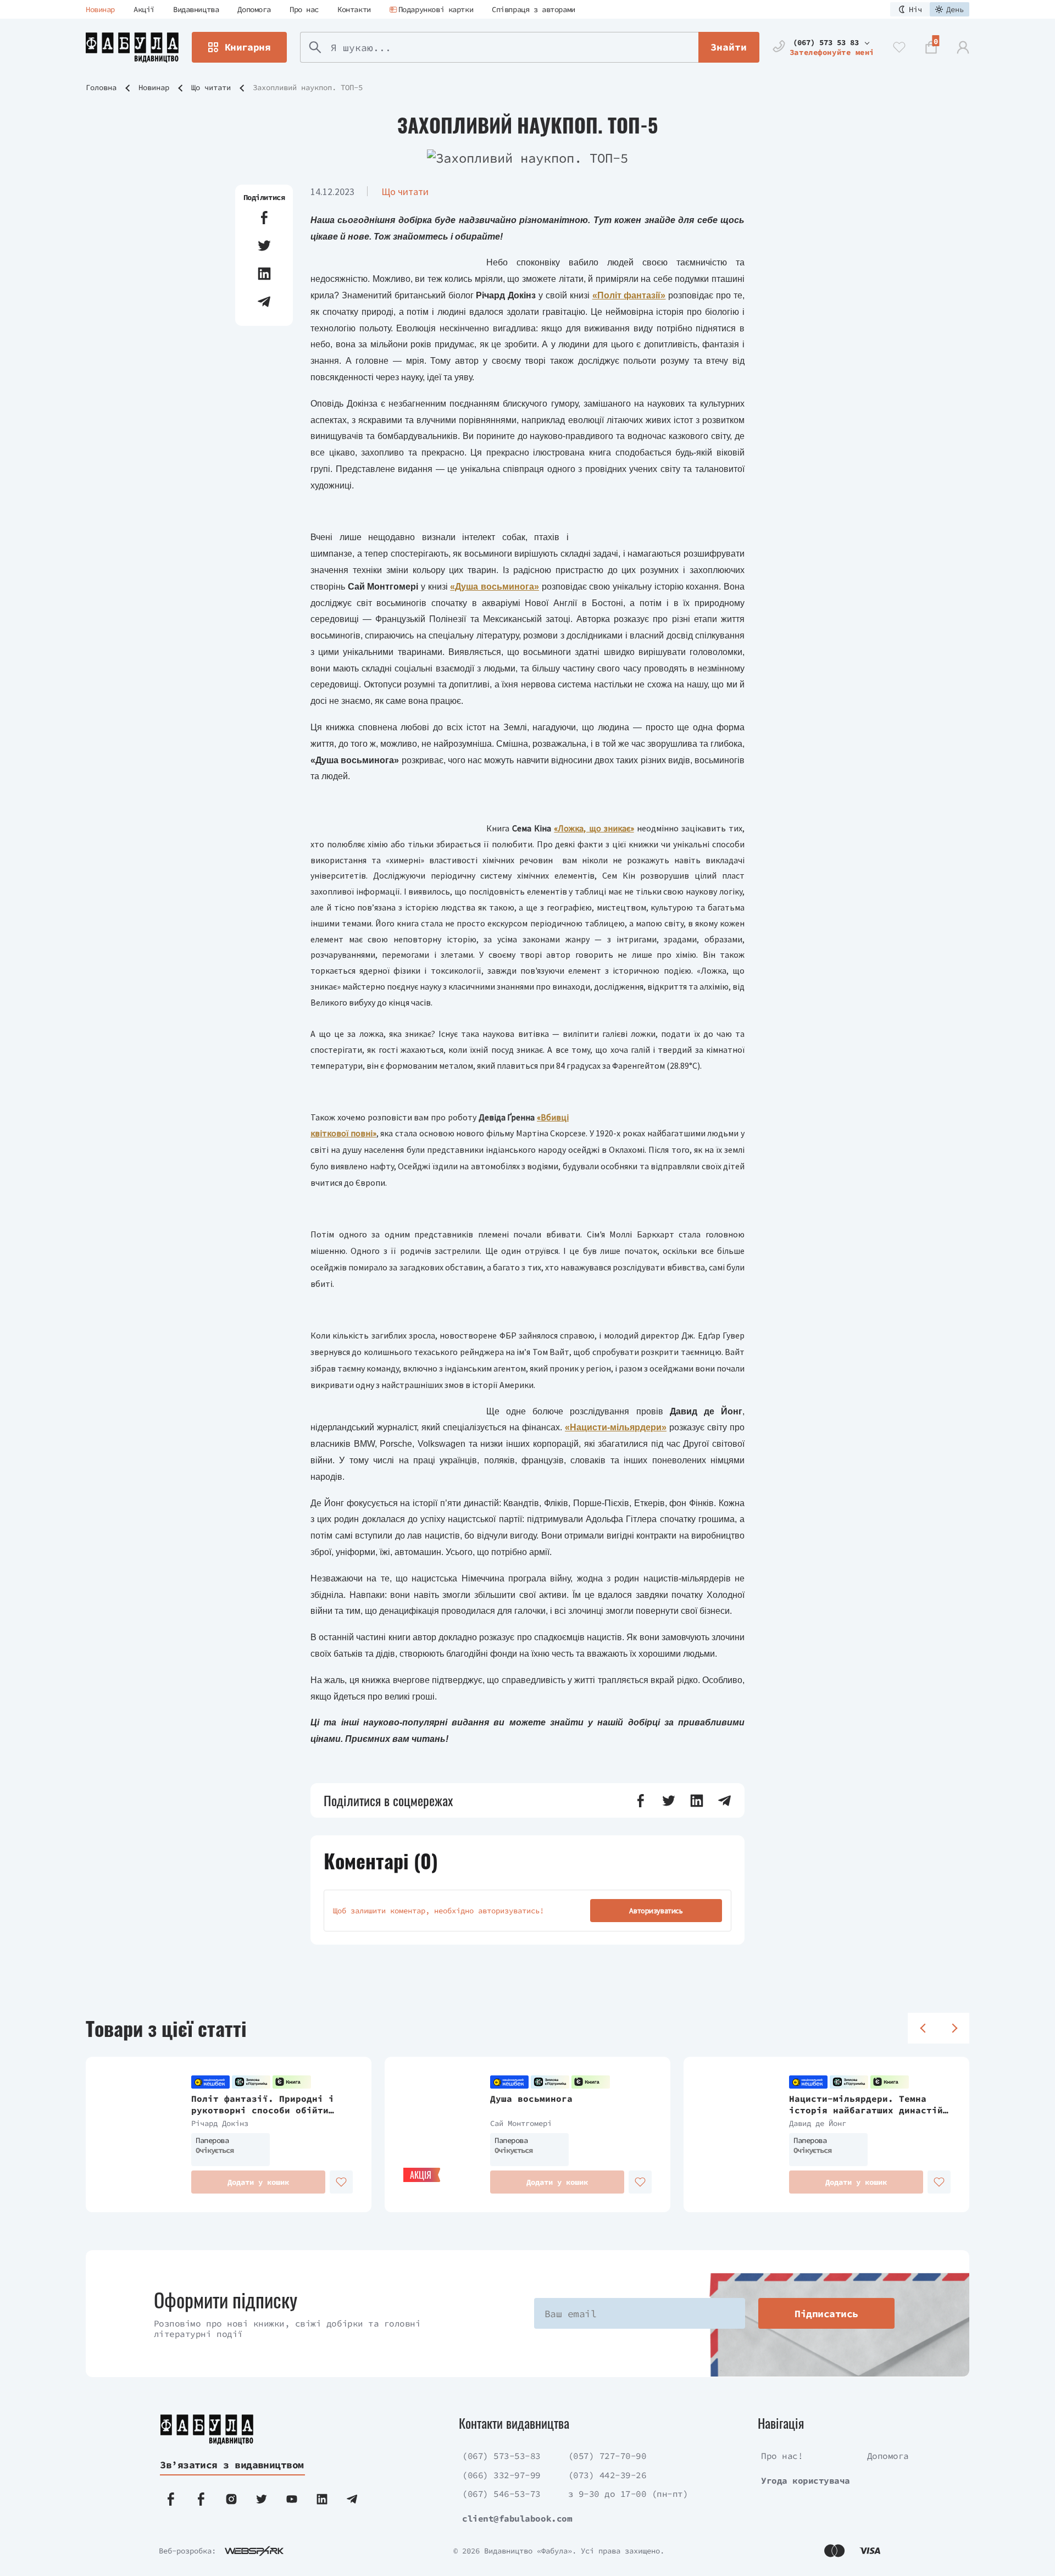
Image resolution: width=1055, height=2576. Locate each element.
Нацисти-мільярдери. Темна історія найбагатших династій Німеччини (866, 2105)
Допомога (254, 9)
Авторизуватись (656, 1911)
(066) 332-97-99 (501, 2475)
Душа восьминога (531, 2098)
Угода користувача (806, 2480)
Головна (101, 87)
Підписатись (826, 2314)
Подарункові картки (436, 9)
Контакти (354, 9)
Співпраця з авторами (534, 9)
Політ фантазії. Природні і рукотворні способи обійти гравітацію (263, 2105)
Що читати (211, 87)
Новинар (100, 9)
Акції (144, 9)
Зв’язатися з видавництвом (232, 2465)
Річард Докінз (220, 2123)
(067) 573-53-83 (501, 2456)
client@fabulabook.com (517, 2518)
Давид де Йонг (818, 2123)
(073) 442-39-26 (607, 2475)
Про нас (304, 9)
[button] (264, 218)
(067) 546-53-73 (501, 2494)
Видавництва (196, 9)
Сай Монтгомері (521, 2123)
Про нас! (782, 2456)
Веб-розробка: (187, 2551)
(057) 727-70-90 (607, 2456)
